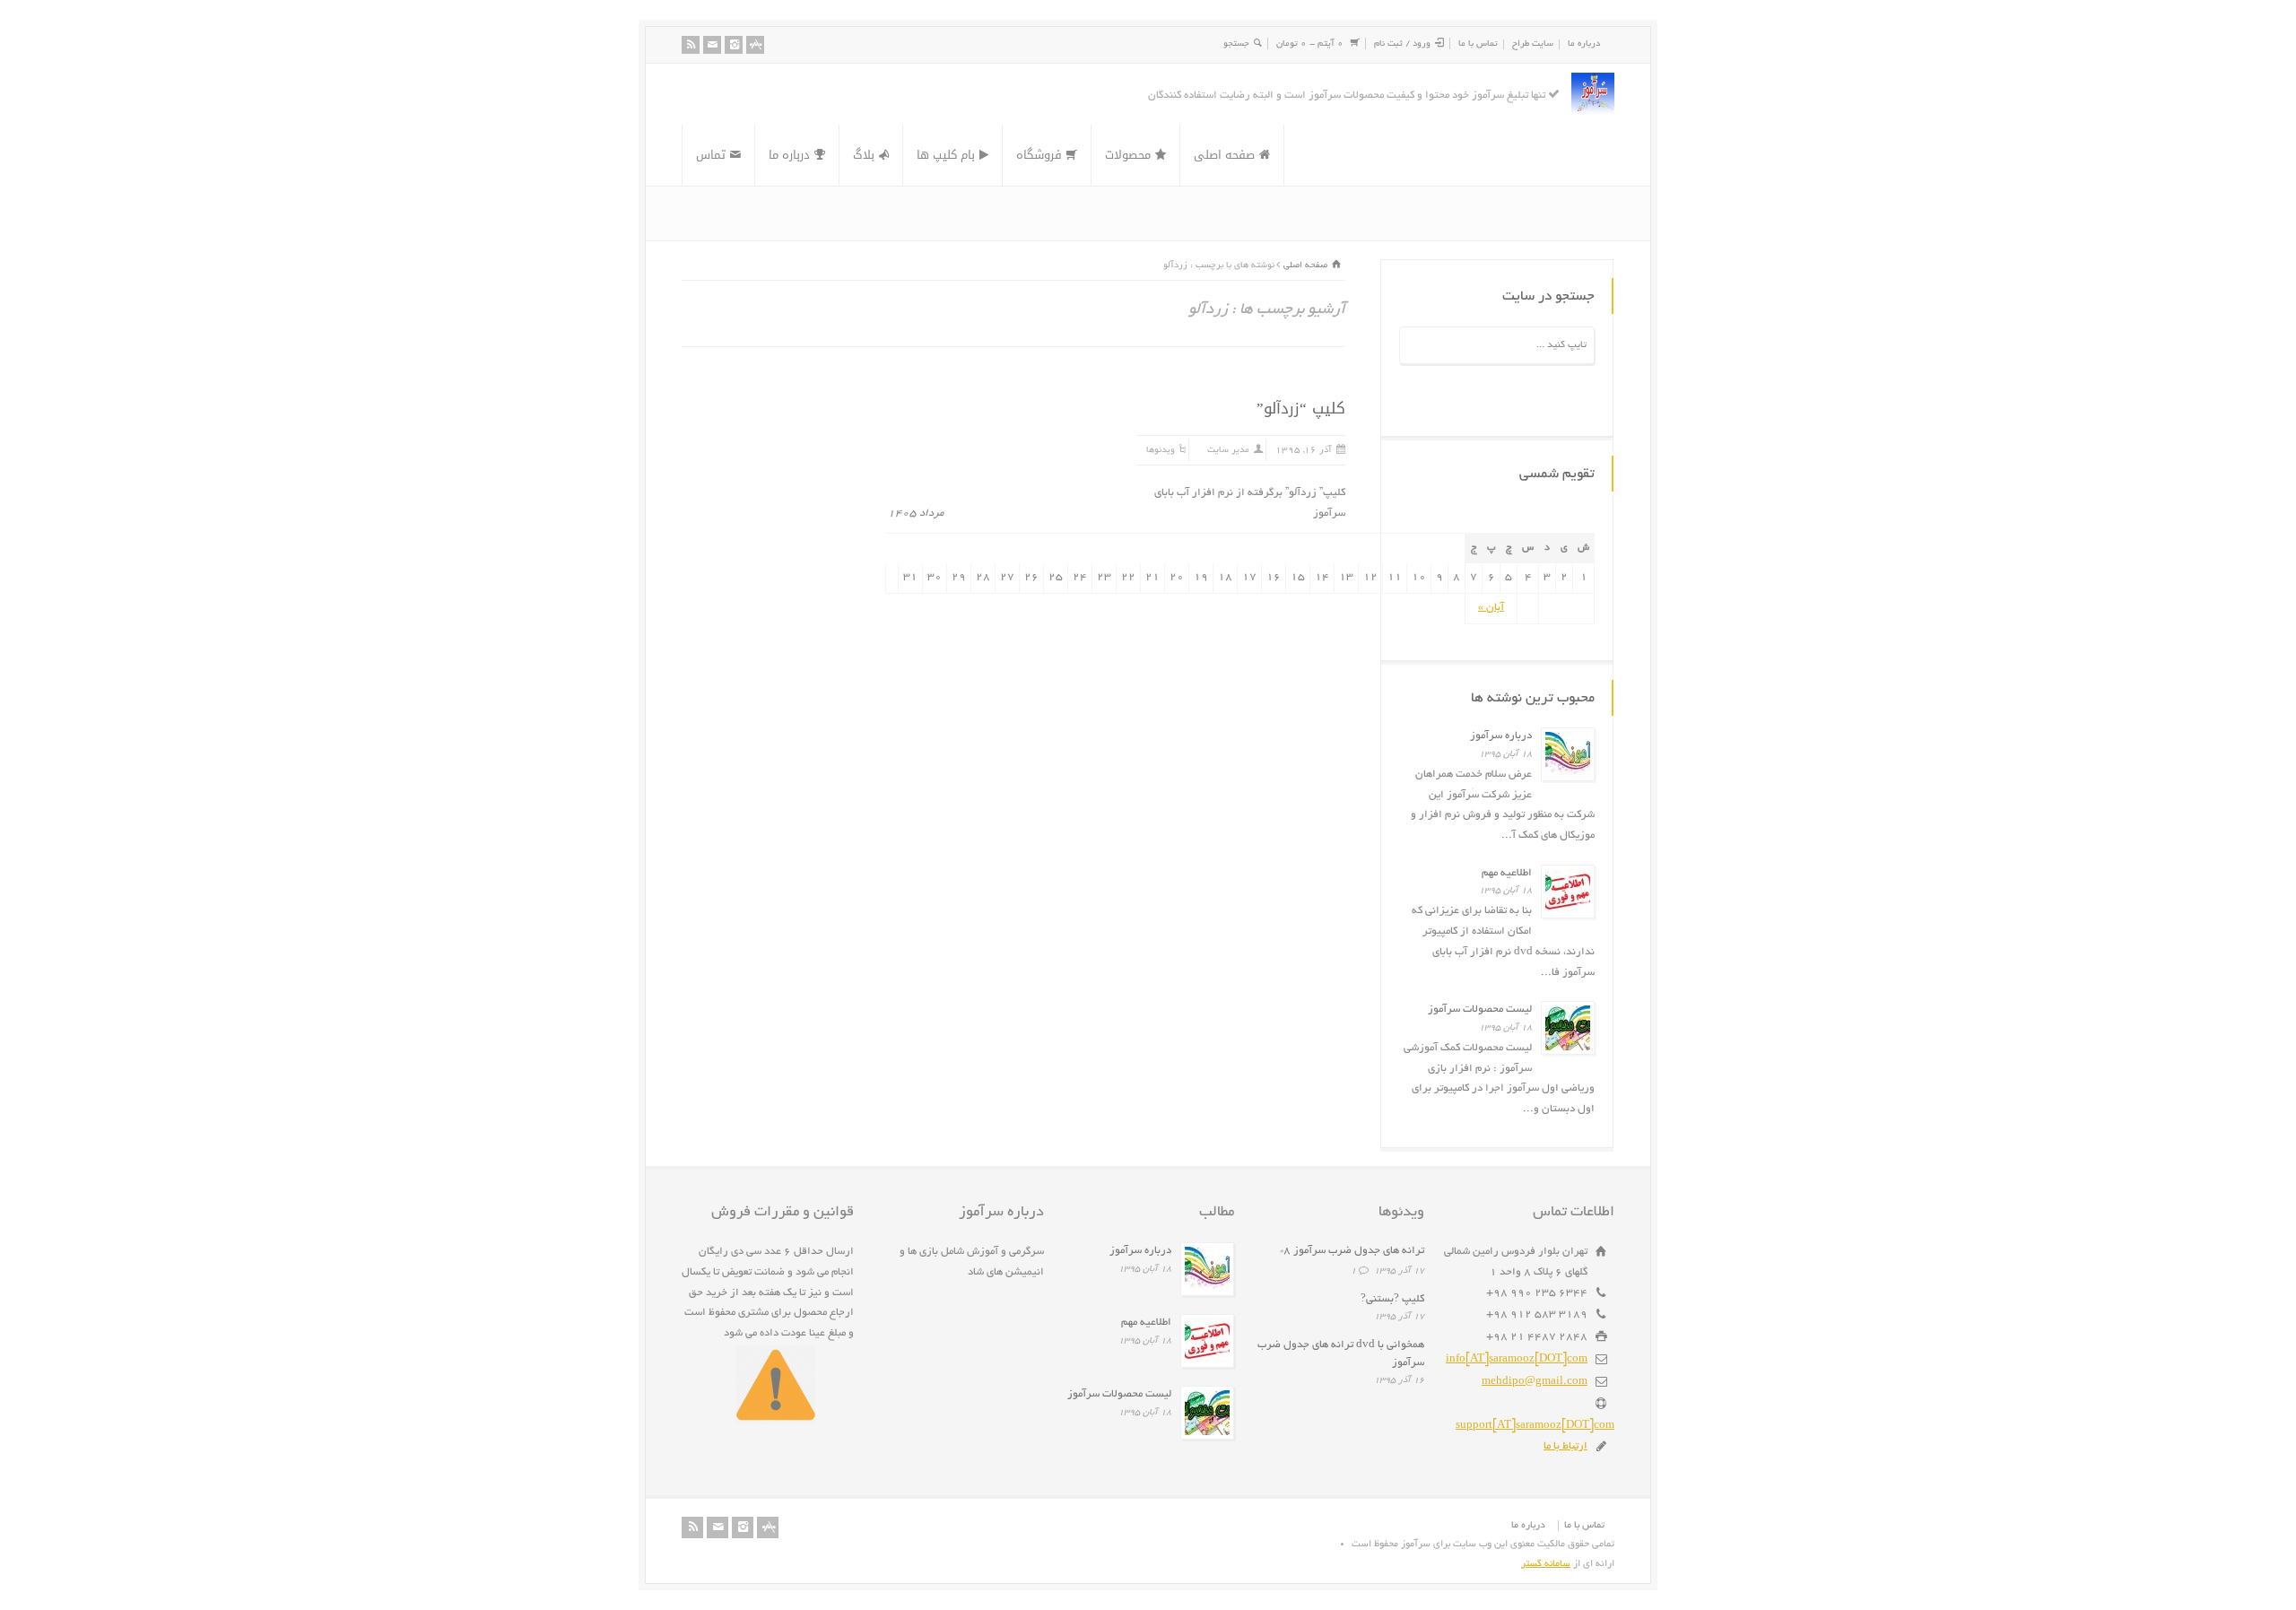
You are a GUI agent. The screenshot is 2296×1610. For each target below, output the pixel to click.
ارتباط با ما (1565, 1446)
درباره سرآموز (1501, 736)
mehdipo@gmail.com (1535, 1382)
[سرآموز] (1593, 94)
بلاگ (864, 155)
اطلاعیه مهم (1507, 873)
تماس (711, 155)
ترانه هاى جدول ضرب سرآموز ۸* (1352, 1251)
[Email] (712, 45)
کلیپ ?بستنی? (1392, 1299)
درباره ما (1584, 44)
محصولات (1128, 155)
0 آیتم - (1310, 44)
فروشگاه (1039, 155)
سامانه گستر (1546, 1564)
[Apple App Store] (755, 45)
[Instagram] (734, 45)
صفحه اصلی (1224, 155)
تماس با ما (1478, 44)
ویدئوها (1161, 451)
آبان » (1491, 608)
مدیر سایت (1228, 451)
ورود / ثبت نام (1402, 44)
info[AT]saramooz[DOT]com (1517, 1359)
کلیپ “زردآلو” (1301, 408)
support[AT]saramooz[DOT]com (1535, 1426)
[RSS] (691, 45)
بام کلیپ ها (946, 155)
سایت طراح (1533, 44)
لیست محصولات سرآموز (1480, 1010)
